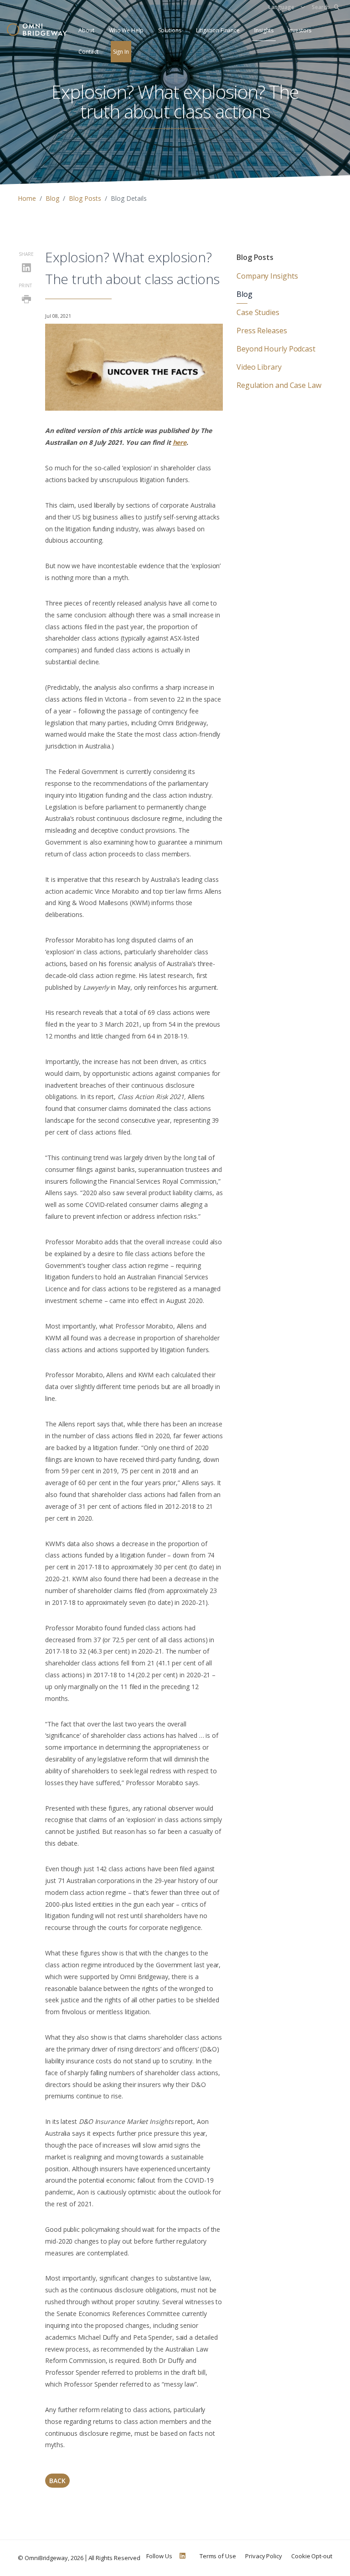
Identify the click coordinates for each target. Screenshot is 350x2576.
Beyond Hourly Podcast (276, 349)
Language (281, 7)
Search (321, 7)
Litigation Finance (218, 30)
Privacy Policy (264, 2556)
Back (57, 2481)
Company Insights (267, 276)
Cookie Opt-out (312, 2556)
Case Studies (258, 312)
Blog (52, 198)
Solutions (170, 30)
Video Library (259, 367)
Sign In (121, 52)
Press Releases (262, 331)
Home (27, 198)
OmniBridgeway (46, 2558)
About (86, 30)
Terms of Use (218, 2556)
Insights (264, 30)
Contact (88, 52)
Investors (300, 30)
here (180, 442)
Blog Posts (85, 198)
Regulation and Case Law (279, 385)
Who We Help (126, 30)
